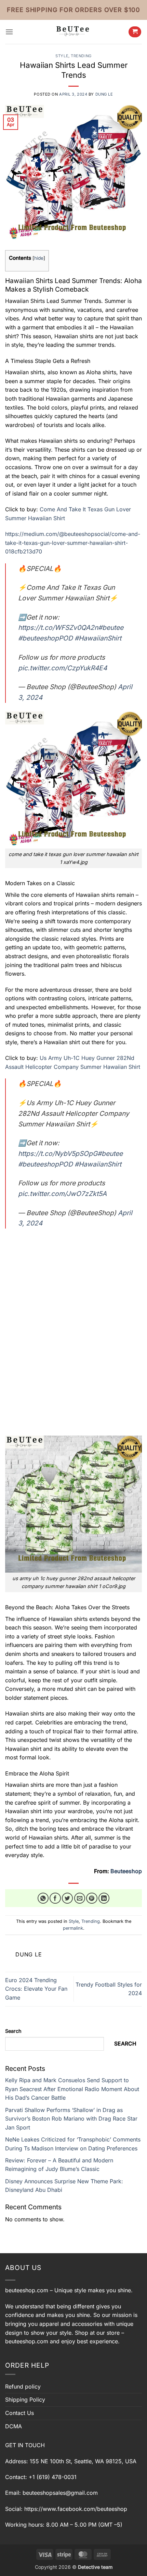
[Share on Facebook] (55, 1898)
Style (62, 56)
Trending (81, 56)
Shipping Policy (25, 2400)
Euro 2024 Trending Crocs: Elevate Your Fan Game (36, 1989)
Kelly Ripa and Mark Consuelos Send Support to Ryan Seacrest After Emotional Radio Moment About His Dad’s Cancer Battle (72, 2089)
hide (39, 258)
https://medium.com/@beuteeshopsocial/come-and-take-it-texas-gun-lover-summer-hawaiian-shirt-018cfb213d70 (73, 543)
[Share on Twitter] (68, 1898)
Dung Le (104, 94)
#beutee (111, 627)
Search (13, 2031)
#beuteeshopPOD (45, 638)
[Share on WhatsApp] (43, 1898)
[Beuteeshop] (73, 32)
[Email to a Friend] (80, 1898)
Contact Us (19, 2413)
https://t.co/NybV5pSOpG (58, 1153)
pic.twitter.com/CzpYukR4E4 (63, 668)
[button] (9, 32)
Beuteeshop (126, 1871)
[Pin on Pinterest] (92, 1898)
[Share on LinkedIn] (104, 1898)
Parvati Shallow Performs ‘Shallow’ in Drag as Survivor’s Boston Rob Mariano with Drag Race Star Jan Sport (71, 2119)
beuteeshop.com (27, 2290)
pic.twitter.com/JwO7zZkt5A (62, 1194)
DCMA (14, 2426)
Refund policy (23, 2386)
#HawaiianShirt (98, 638)
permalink (73, 1928)
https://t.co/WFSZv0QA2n (58, 627)
